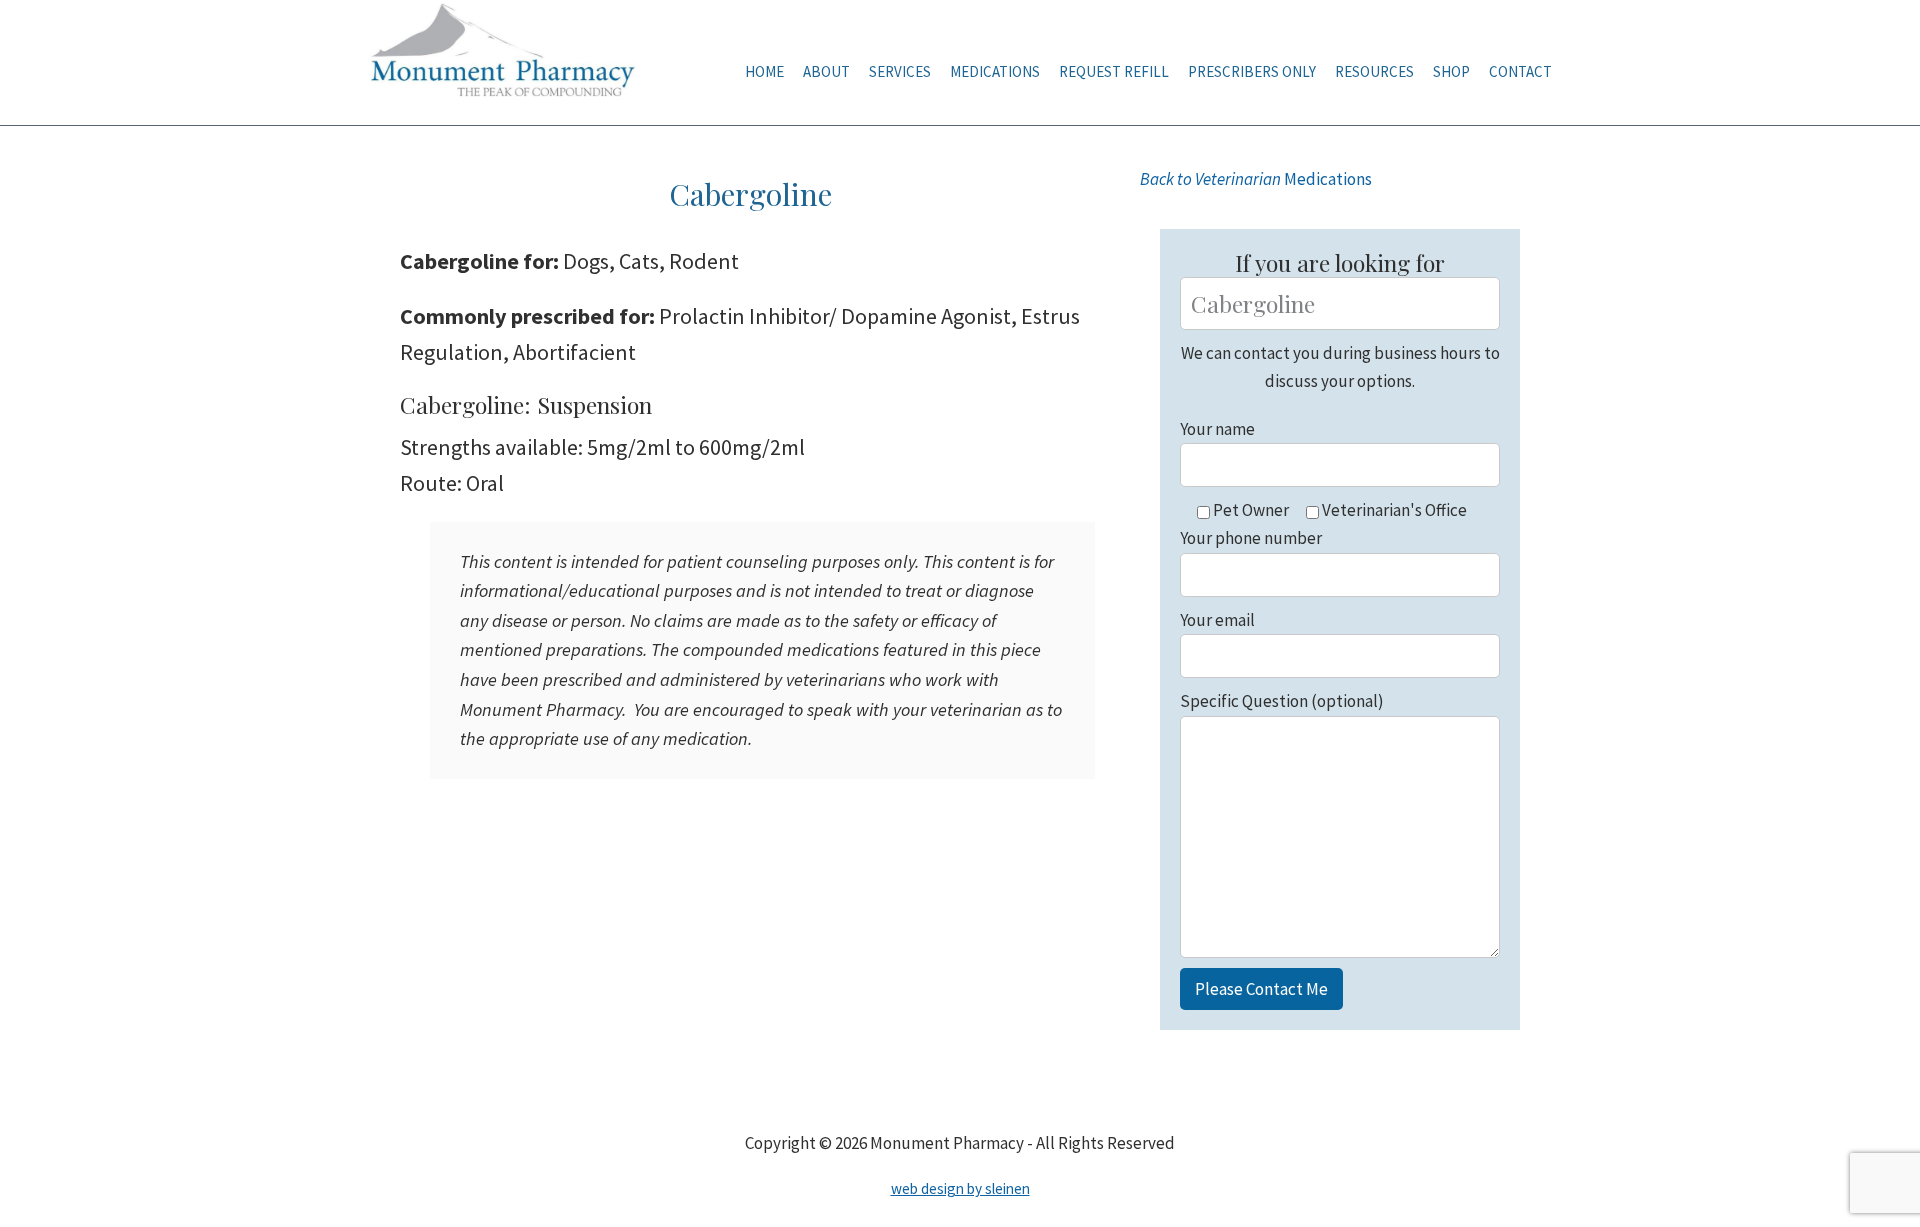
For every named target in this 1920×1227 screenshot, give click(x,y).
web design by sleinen (960, 1188)
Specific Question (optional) (1282, 701)
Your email (1217, 620)
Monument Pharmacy (510, 62)
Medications (1256, 179)
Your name (1217, 429)
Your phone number (1251, 538)
